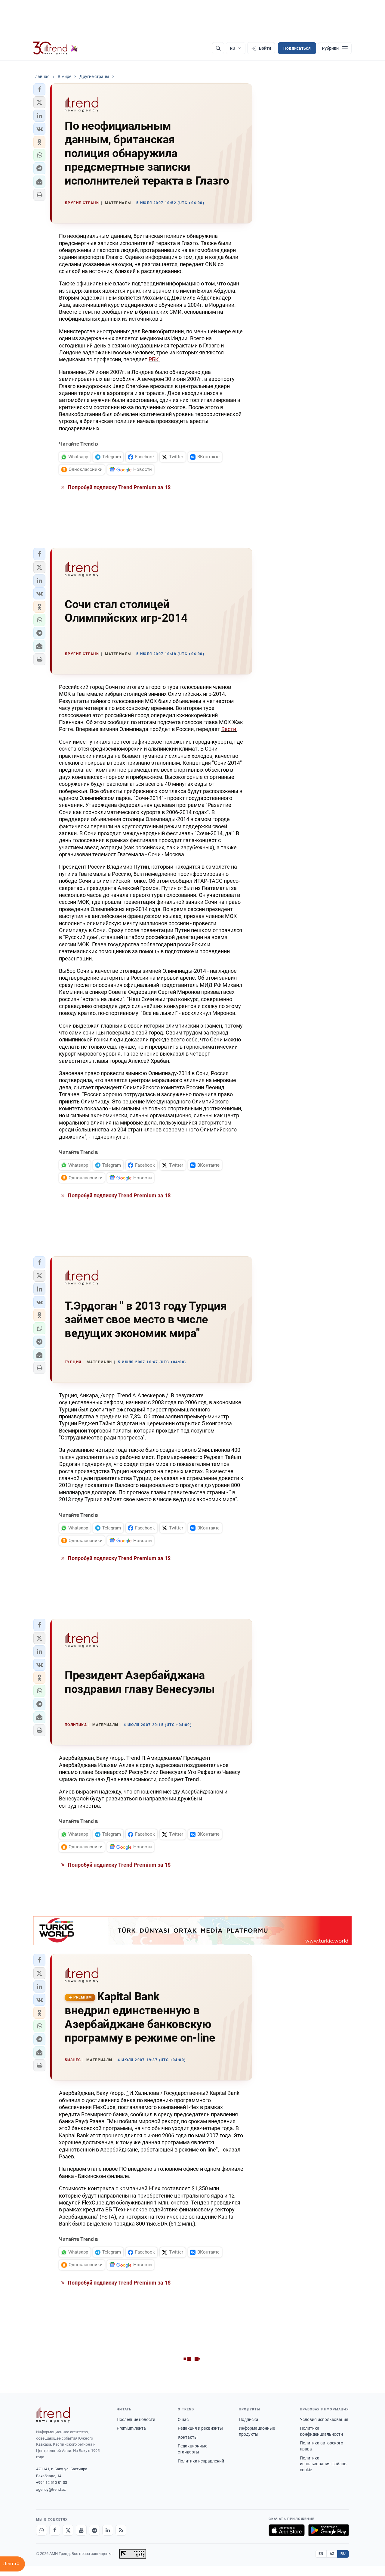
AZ (332, 2554)
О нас (183, 2419)
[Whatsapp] (42, 2530)
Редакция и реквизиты (200, 2428)
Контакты (188, 2437)
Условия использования (324, 2419)
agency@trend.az (51, 2489)
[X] (68, 2530)
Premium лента (131, 2428)
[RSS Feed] (121, 2530)
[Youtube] (81, 2530)
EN (321, 2554)
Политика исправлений (201, 2461)
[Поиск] (218, 48)
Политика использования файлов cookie (323, 2464)
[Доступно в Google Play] (329, 2530)
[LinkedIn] (108, 2530)
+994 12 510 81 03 (52, 2483)
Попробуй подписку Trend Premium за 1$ (119, 487)
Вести (229, 729)
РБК (154, 359)
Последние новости (136, 2419)
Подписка (249, 2419)
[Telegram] (94, 2530)
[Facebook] (55, 2530)
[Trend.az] (56, 48)
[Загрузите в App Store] (287, 2530)
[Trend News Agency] (53, 2415)
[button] (39, 89)
